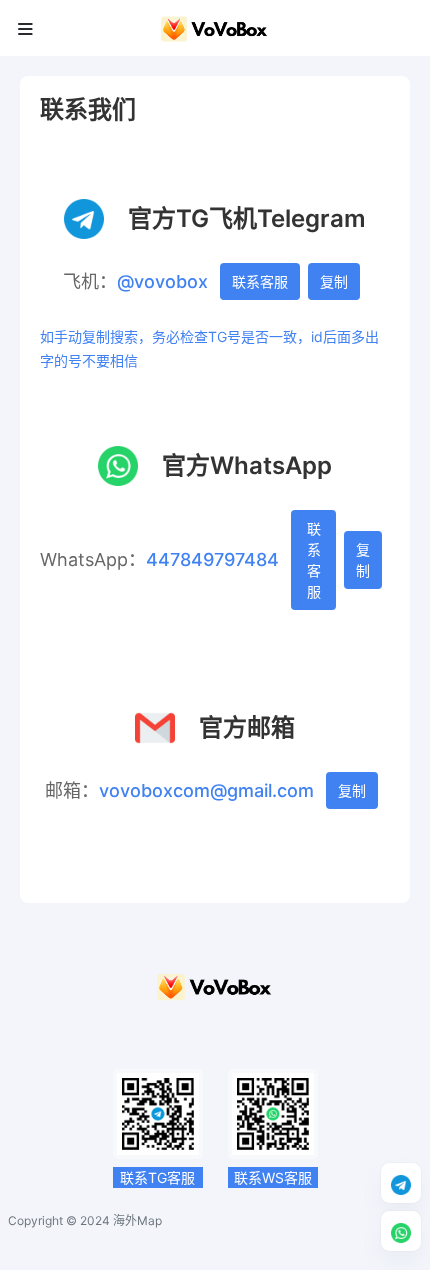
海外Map (137, 1220)
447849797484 (212, 559)
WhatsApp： (93, 559)
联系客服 (260, 281)
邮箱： (72, 790)
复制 (334, 281)
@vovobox (162, 281)
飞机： (90, 281)
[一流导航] (214, 993)
